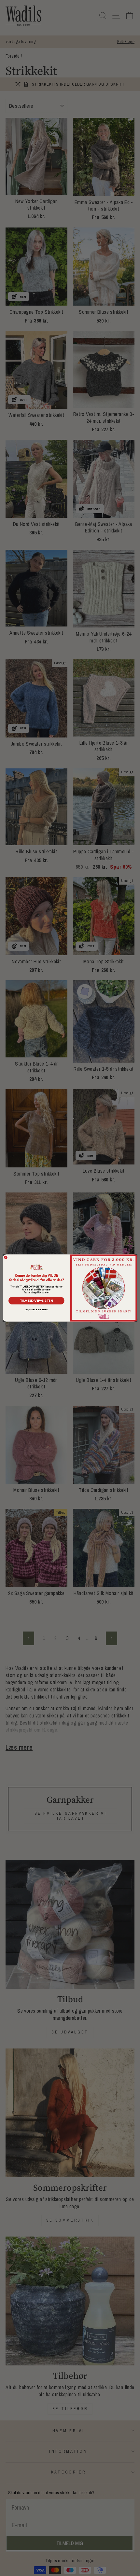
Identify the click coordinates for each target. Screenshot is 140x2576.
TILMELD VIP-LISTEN (36, 1301)
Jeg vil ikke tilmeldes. (36, 1310)
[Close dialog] (6, 1257)
